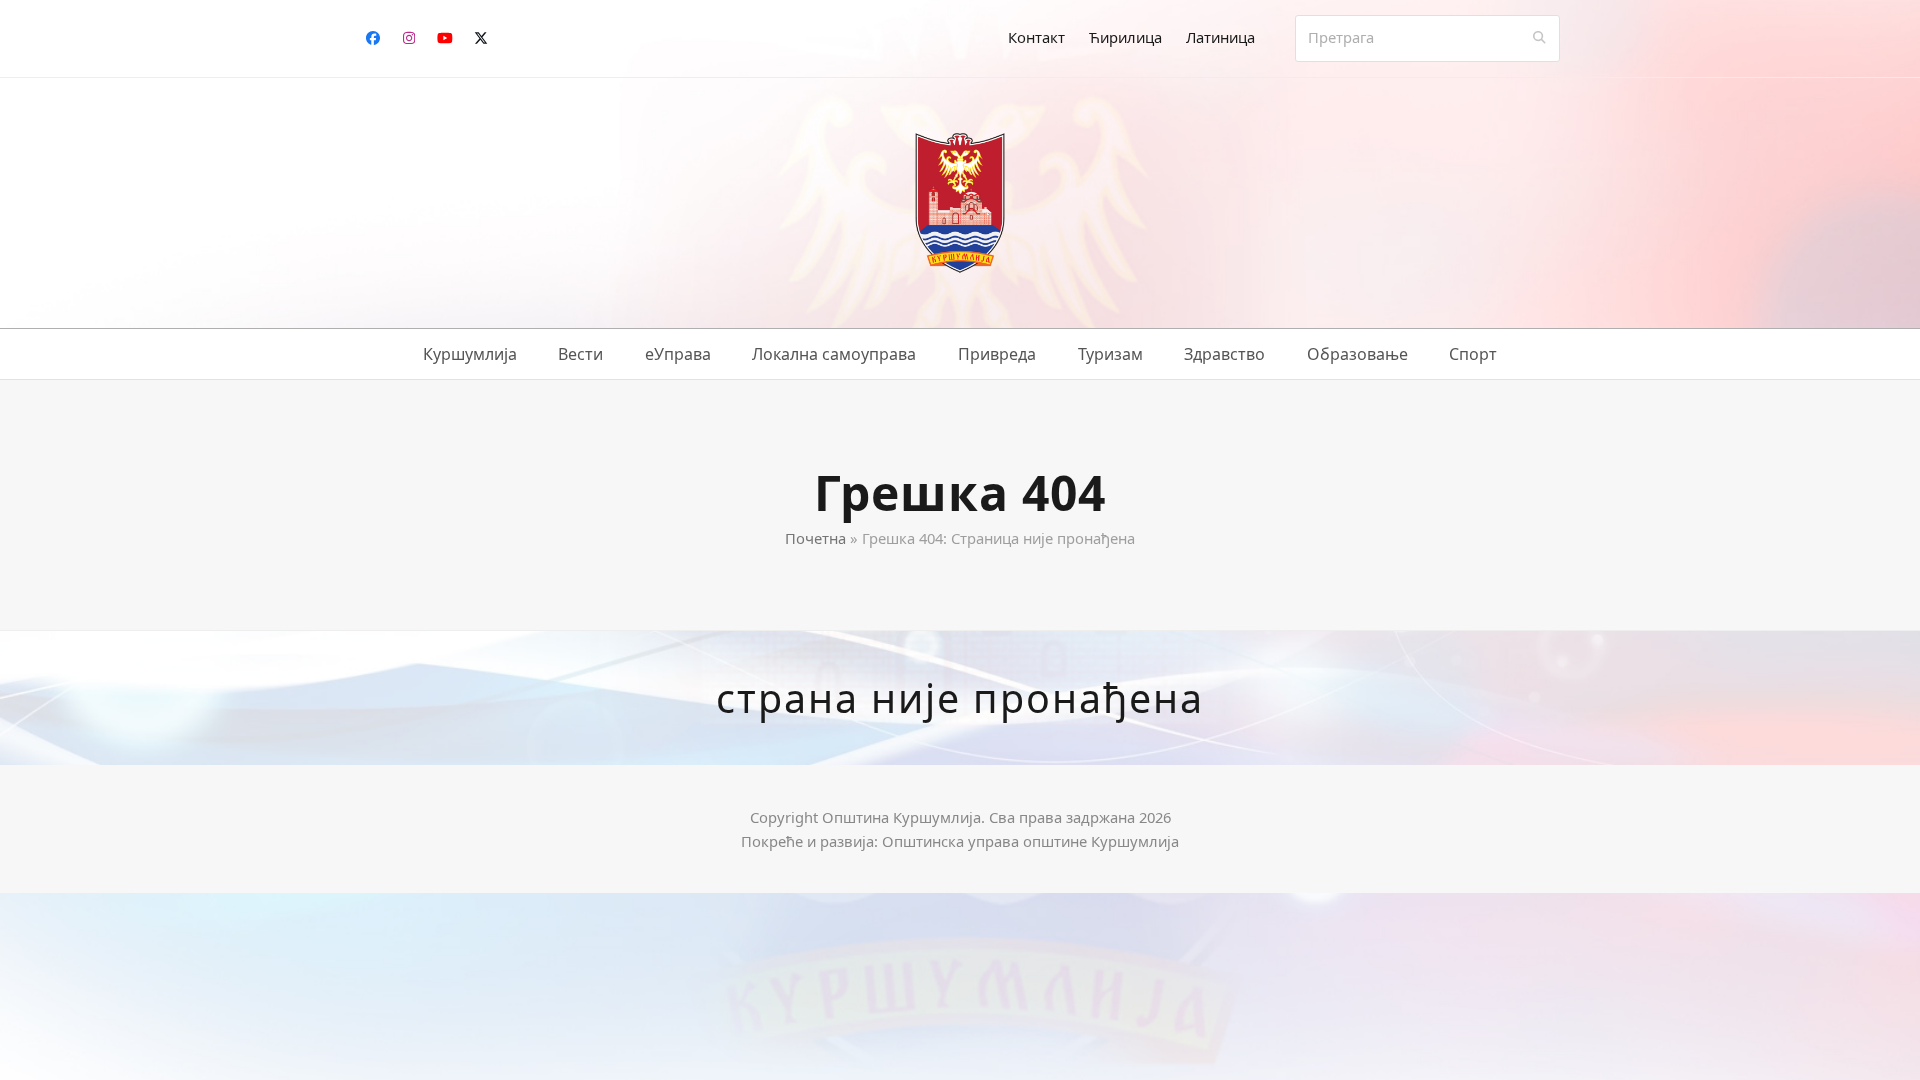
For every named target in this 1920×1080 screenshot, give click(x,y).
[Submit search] (1539, 38)
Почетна (815, 538)
